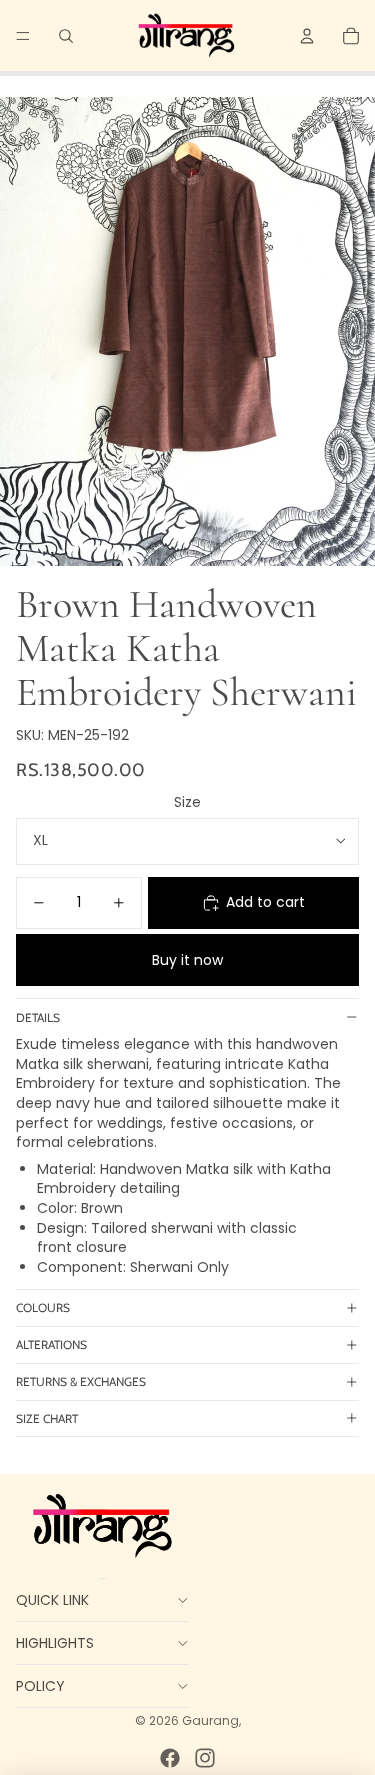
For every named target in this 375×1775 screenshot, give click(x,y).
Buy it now (187, 960)
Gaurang (210, 1720)
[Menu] (23, 36)
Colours (43, 1307)
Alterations (51, 1344)
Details (38, 1017)
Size (187, 802)
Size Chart (47, 1418)
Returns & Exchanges (81, 1381)
